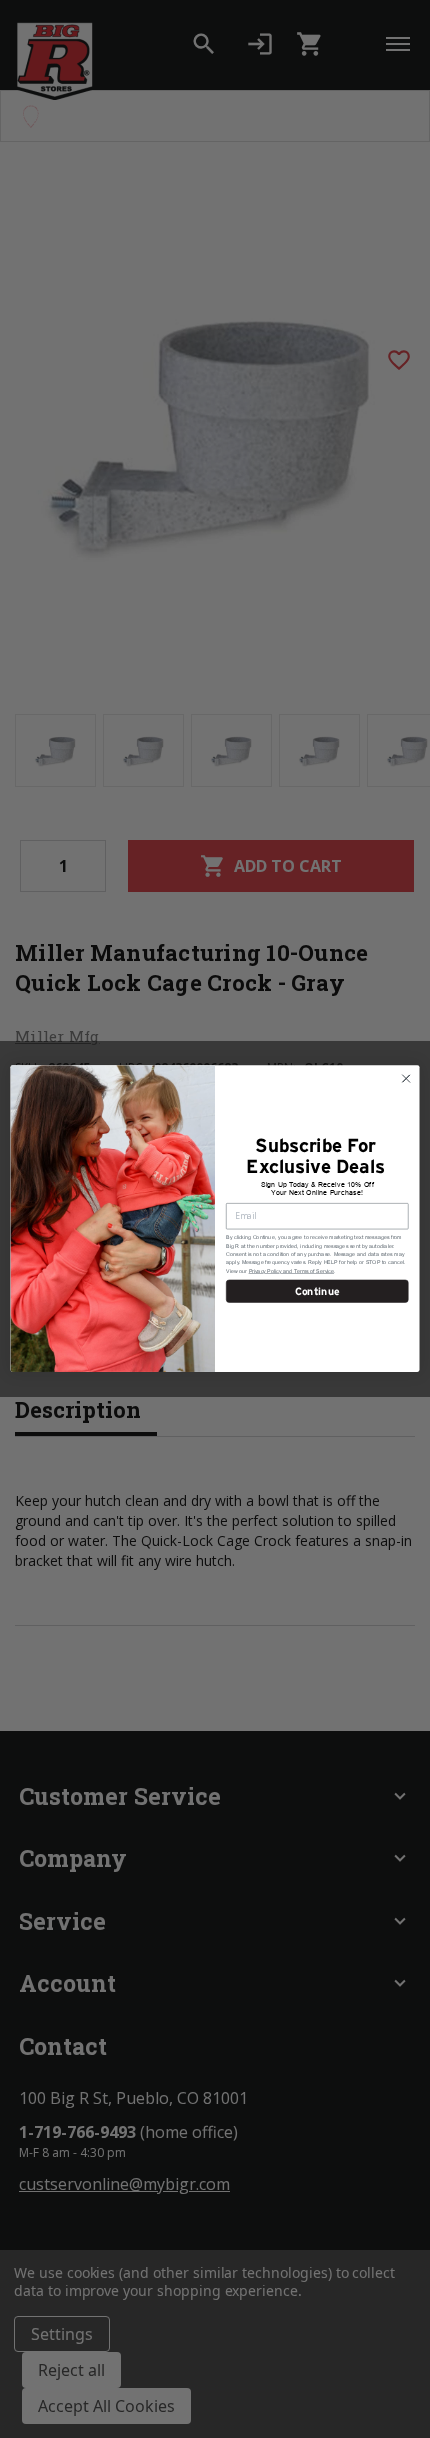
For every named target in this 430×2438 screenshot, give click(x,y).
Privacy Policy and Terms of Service (291, 1271)
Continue (317, 1292)
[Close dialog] (406, 1079)
